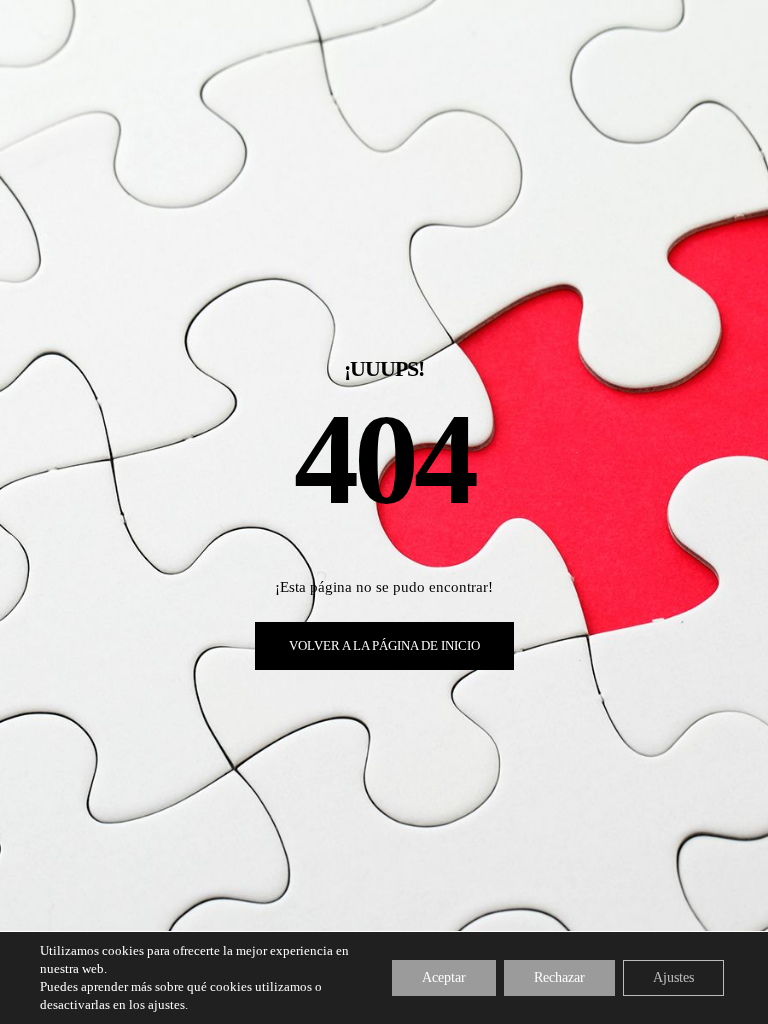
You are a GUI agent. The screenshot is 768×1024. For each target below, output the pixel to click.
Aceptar (444, 977)
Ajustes (673, 977)
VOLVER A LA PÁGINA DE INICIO (384, 645)
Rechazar (559, 977)
